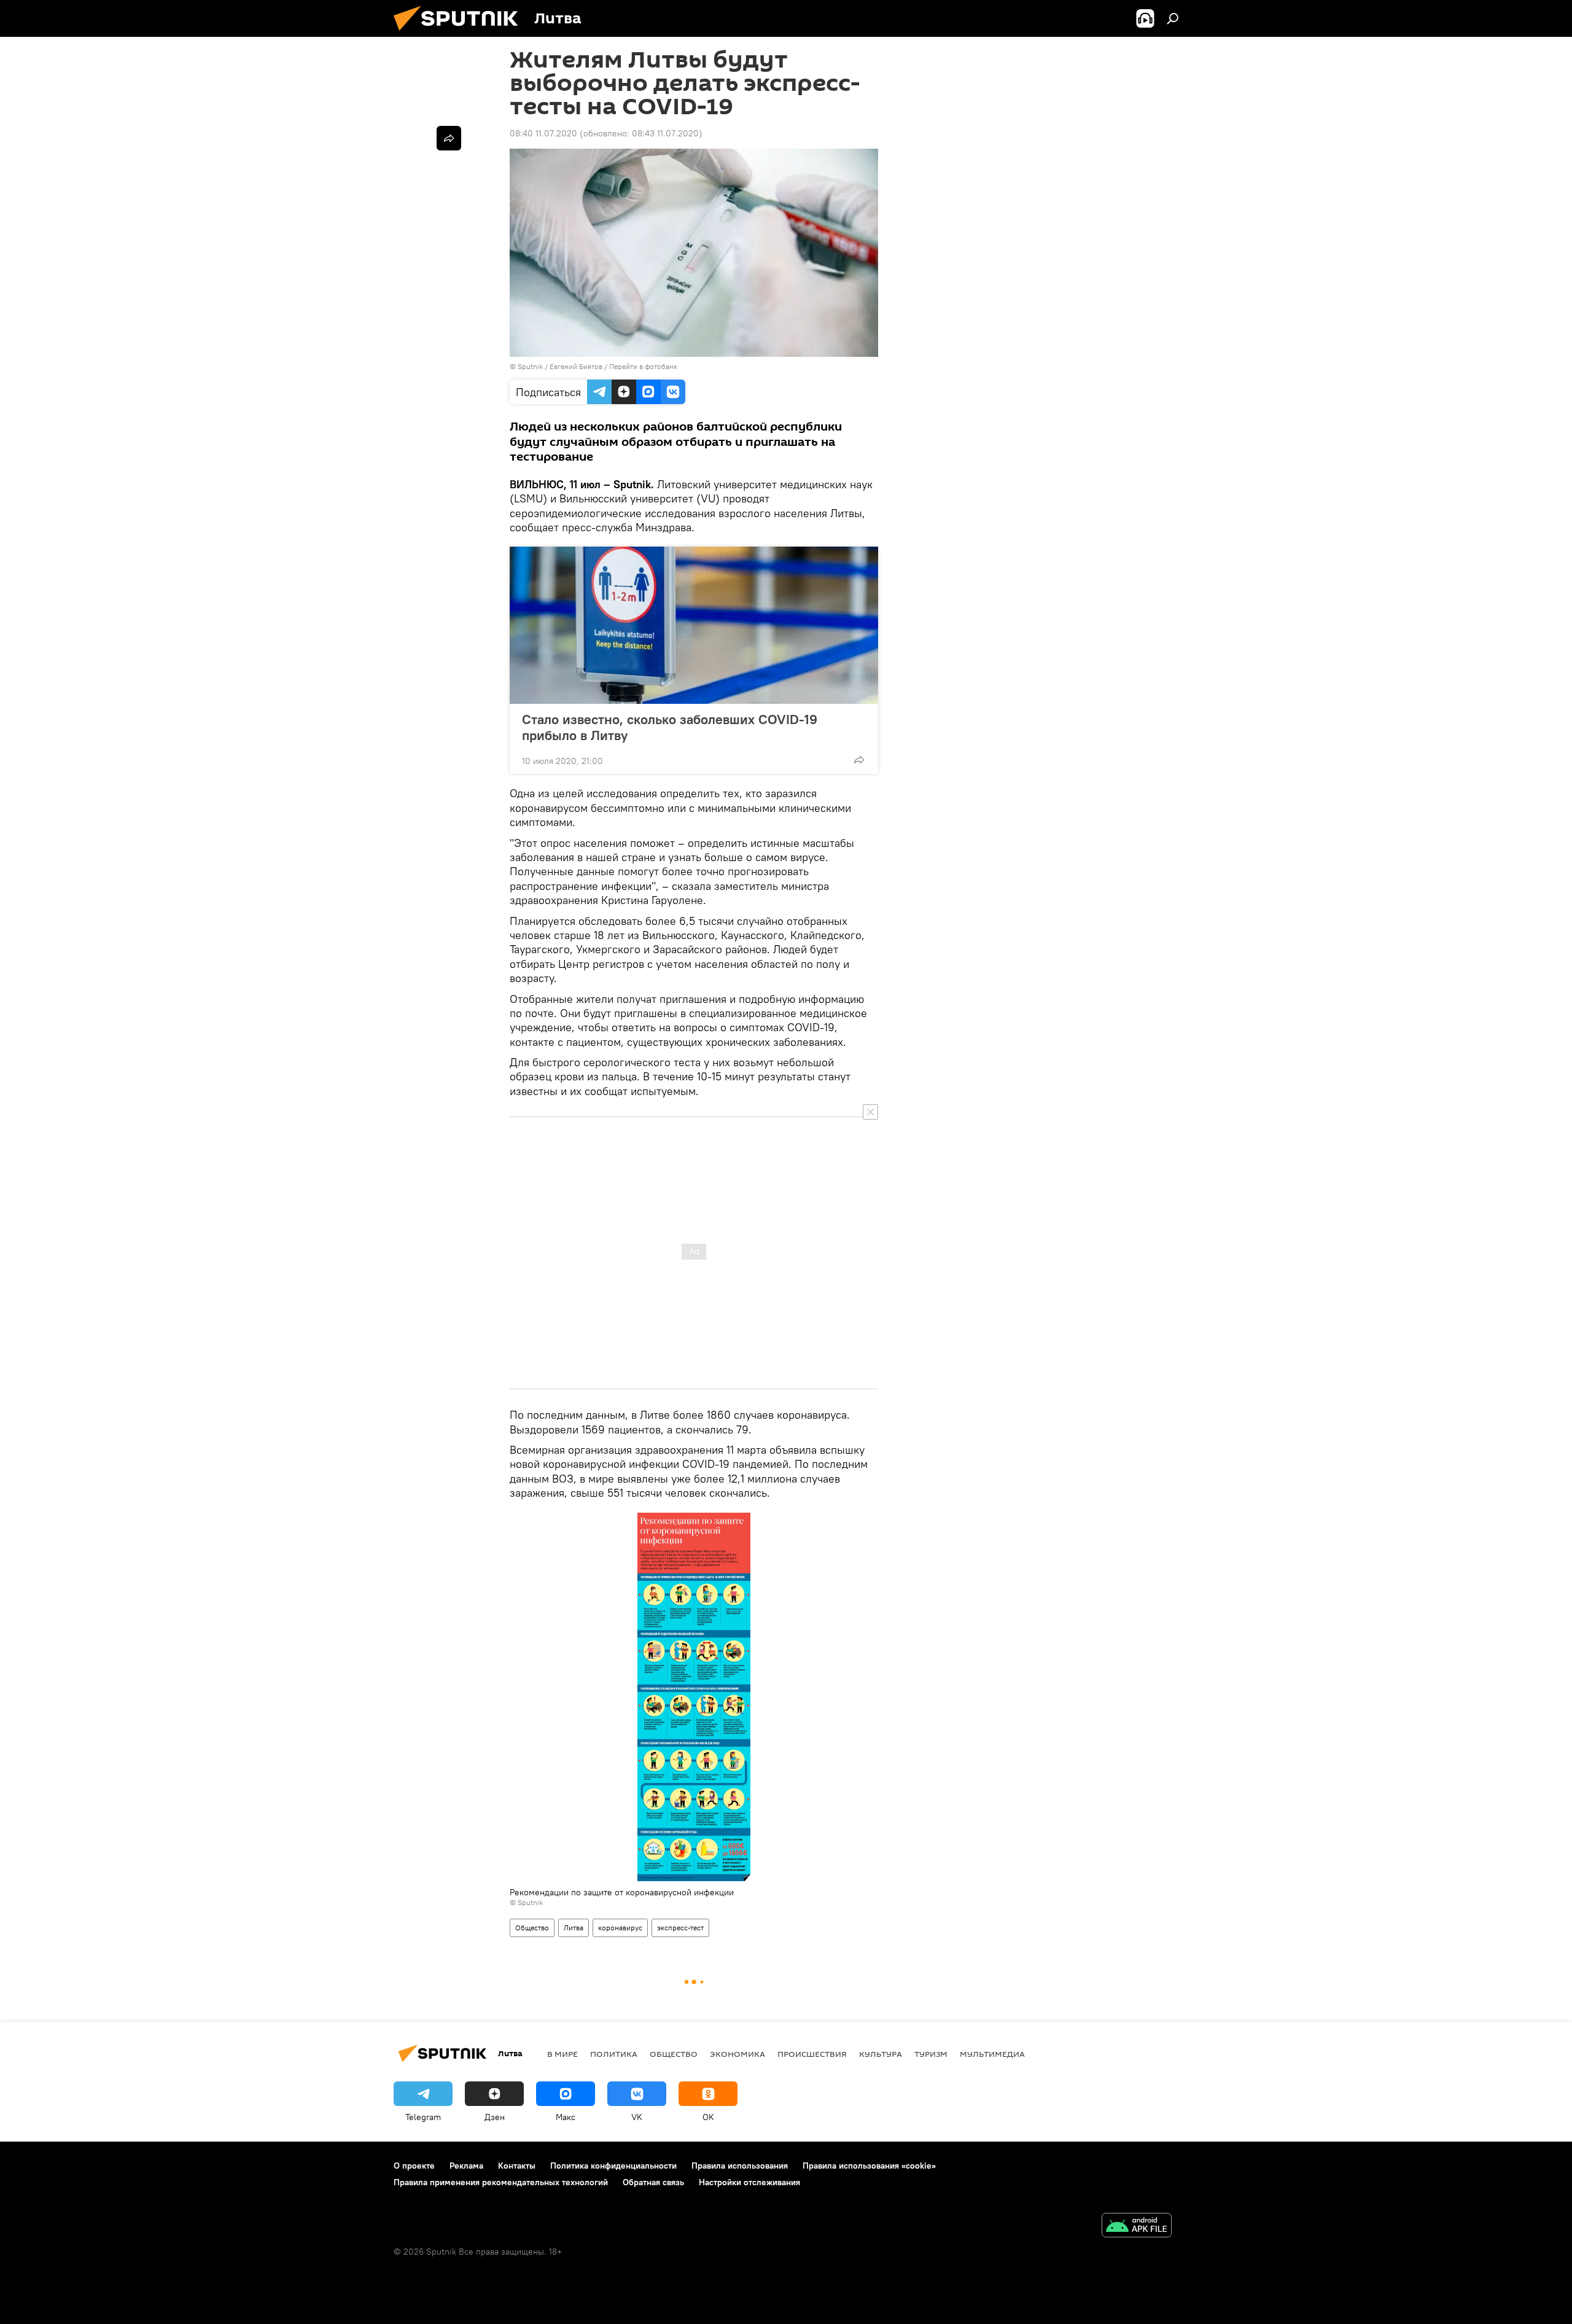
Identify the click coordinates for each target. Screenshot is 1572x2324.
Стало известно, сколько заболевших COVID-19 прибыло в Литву (670, 727)
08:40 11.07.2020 (543, 133)
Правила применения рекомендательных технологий (501, 2182)
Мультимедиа (992, 2054)
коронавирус (620, 1928)
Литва (574, 1928)
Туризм (931, 2054)
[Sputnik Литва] (461, 34)
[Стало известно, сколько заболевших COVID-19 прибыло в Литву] (694, 625)
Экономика (737, 2054)
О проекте (414, 2166)
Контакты (517, 2166)
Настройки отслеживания (749, 2182)
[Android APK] (1137, 2227)
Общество (532, 1928)
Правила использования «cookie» (869, 2166)
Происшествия (812, 2054)
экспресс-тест (680, 1928)
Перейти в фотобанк (643, 366)
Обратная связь (653, 2182)
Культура (881, 2054)
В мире (562, 2054)
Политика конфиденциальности (613, 2166)
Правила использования (740, 2166)
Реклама (466, 2166)
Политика (614, 2054)
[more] (859, 760)
